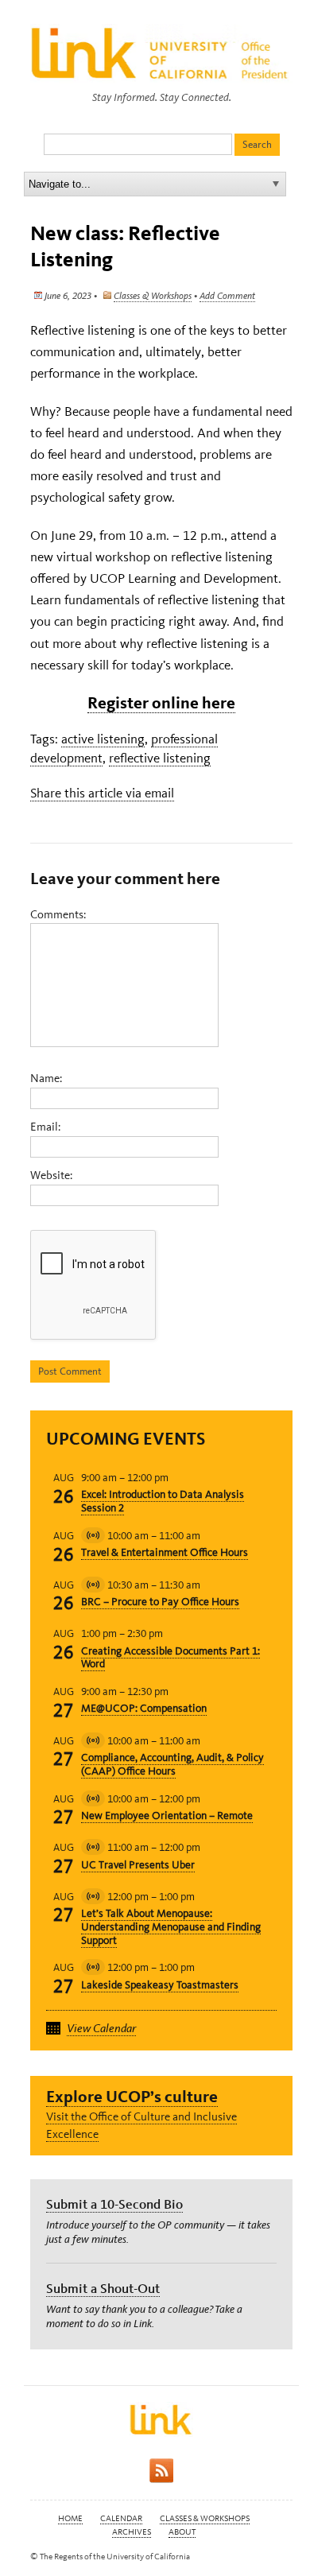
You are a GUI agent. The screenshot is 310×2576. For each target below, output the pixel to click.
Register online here (161, 702)
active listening (103, 739)
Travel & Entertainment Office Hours (165, 1552)
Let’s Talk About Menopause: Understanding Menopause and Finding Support (171, 1927)
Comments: (58, 914)
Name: (46, 1078)
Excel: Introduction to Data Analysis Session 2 (163, 1501)
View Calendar (101, 2028)
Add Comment (227, 296)
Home (70, 2518)
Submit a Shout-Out (103, 2288)
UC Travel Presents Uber (138, 1865)
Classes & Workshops (153, 296)
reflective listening (160, 758)
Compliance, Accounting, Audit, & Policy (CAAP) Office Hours (172, 1764)
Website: (51, 1175)
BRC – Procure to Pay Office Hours (160, 1602)
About (182, 2532)
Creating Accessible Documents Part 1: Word (170, 1658)
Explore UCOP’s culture (132, 2096)
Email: (45, 1127)
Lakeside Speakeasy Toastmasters (160, 1985)
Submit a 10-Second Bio (114, 2204)
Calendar (121, 2518)
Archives (132, 2532)
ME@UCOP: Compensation (144, 1708)
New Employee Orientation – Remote (167, 1816)
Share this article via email (102, 793)
